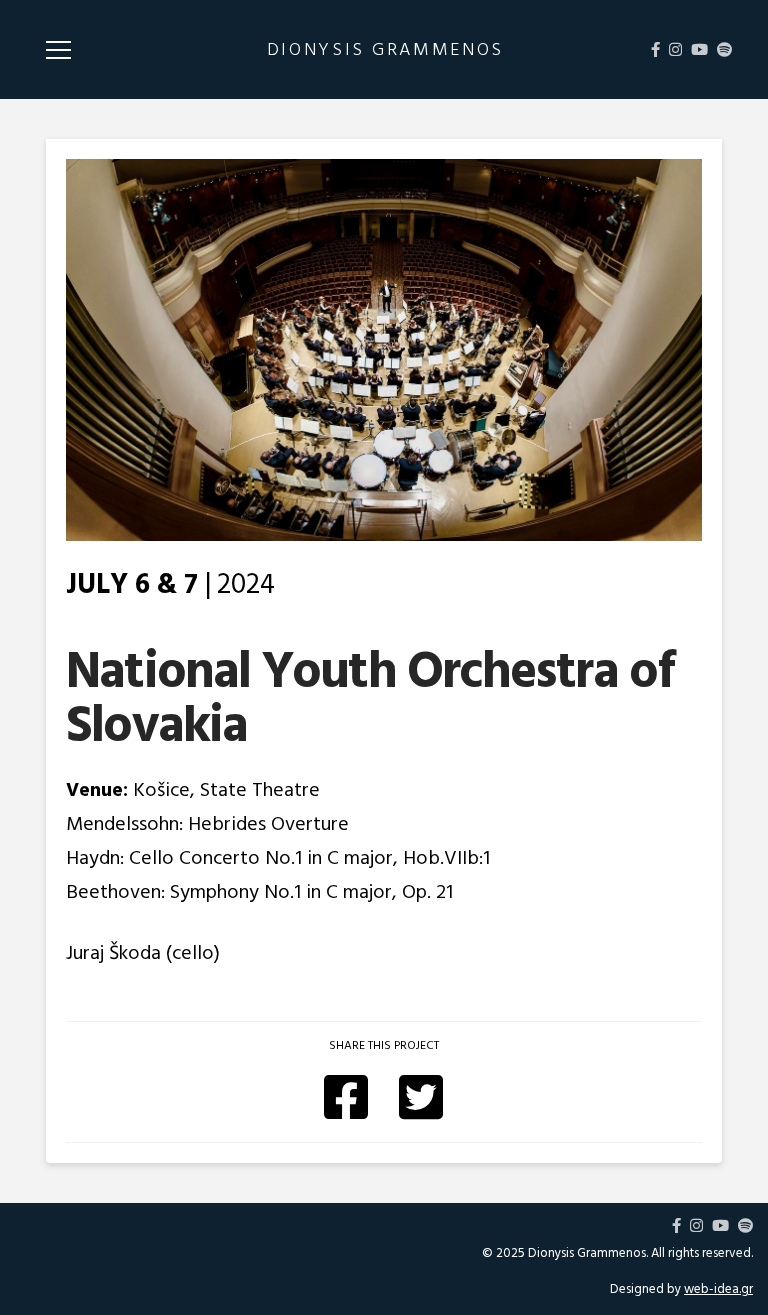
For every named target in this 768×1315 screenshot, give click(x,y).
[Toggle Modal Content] (58, 50)
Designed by (681, 1289)
